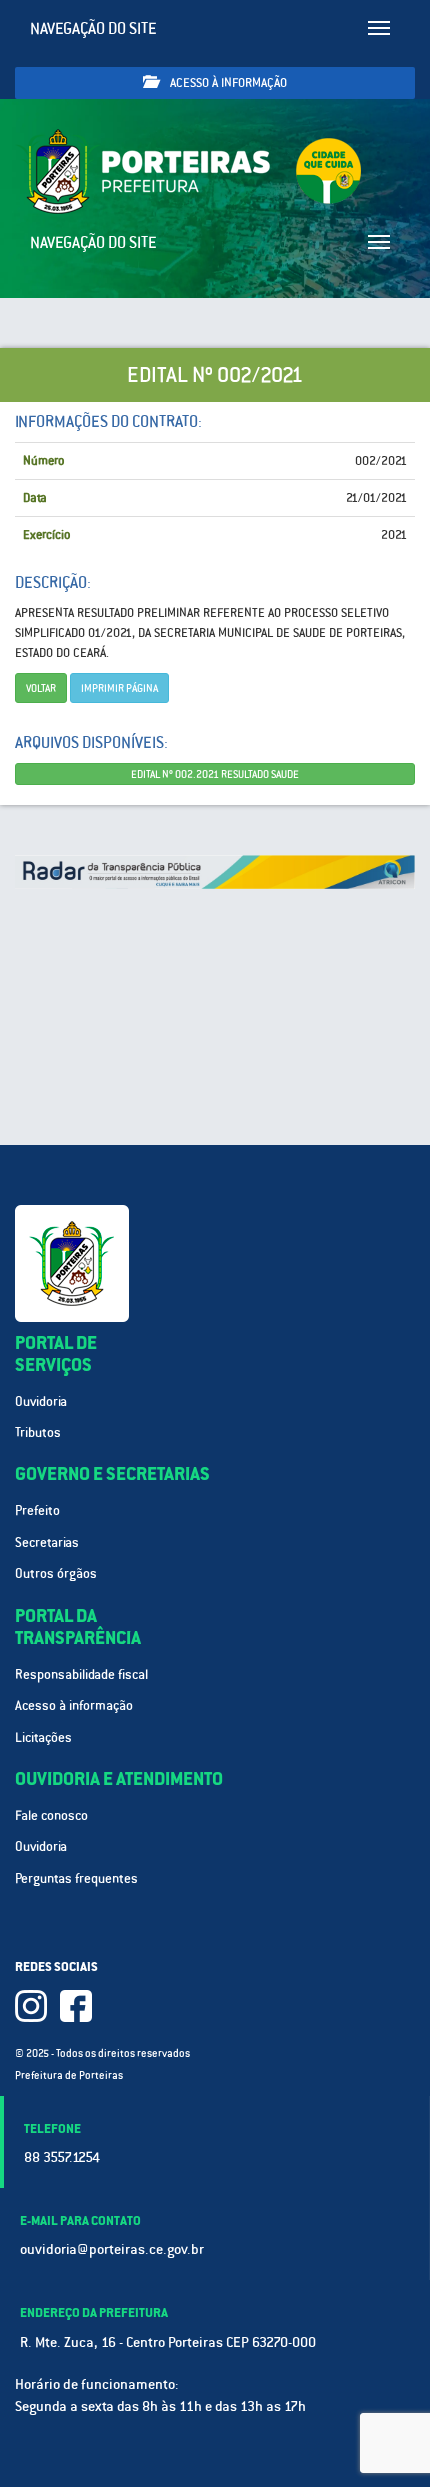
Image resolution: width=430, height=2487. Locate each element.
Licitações (43, 1737)
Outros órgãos (56, 1573)
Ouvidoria (41, 1401)
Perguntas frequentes (76, 1878)
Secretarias (47, 1542)
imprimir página (119, 688)
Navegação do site (93, 28)
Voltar (41, 688)
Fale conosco (51, 1815)
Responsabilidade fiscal (81, 1674)
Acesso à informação (227, 83)
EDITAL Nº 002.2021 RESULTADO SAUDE (215, 774)
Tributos (38, 1432)
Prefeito (37, 1510)
